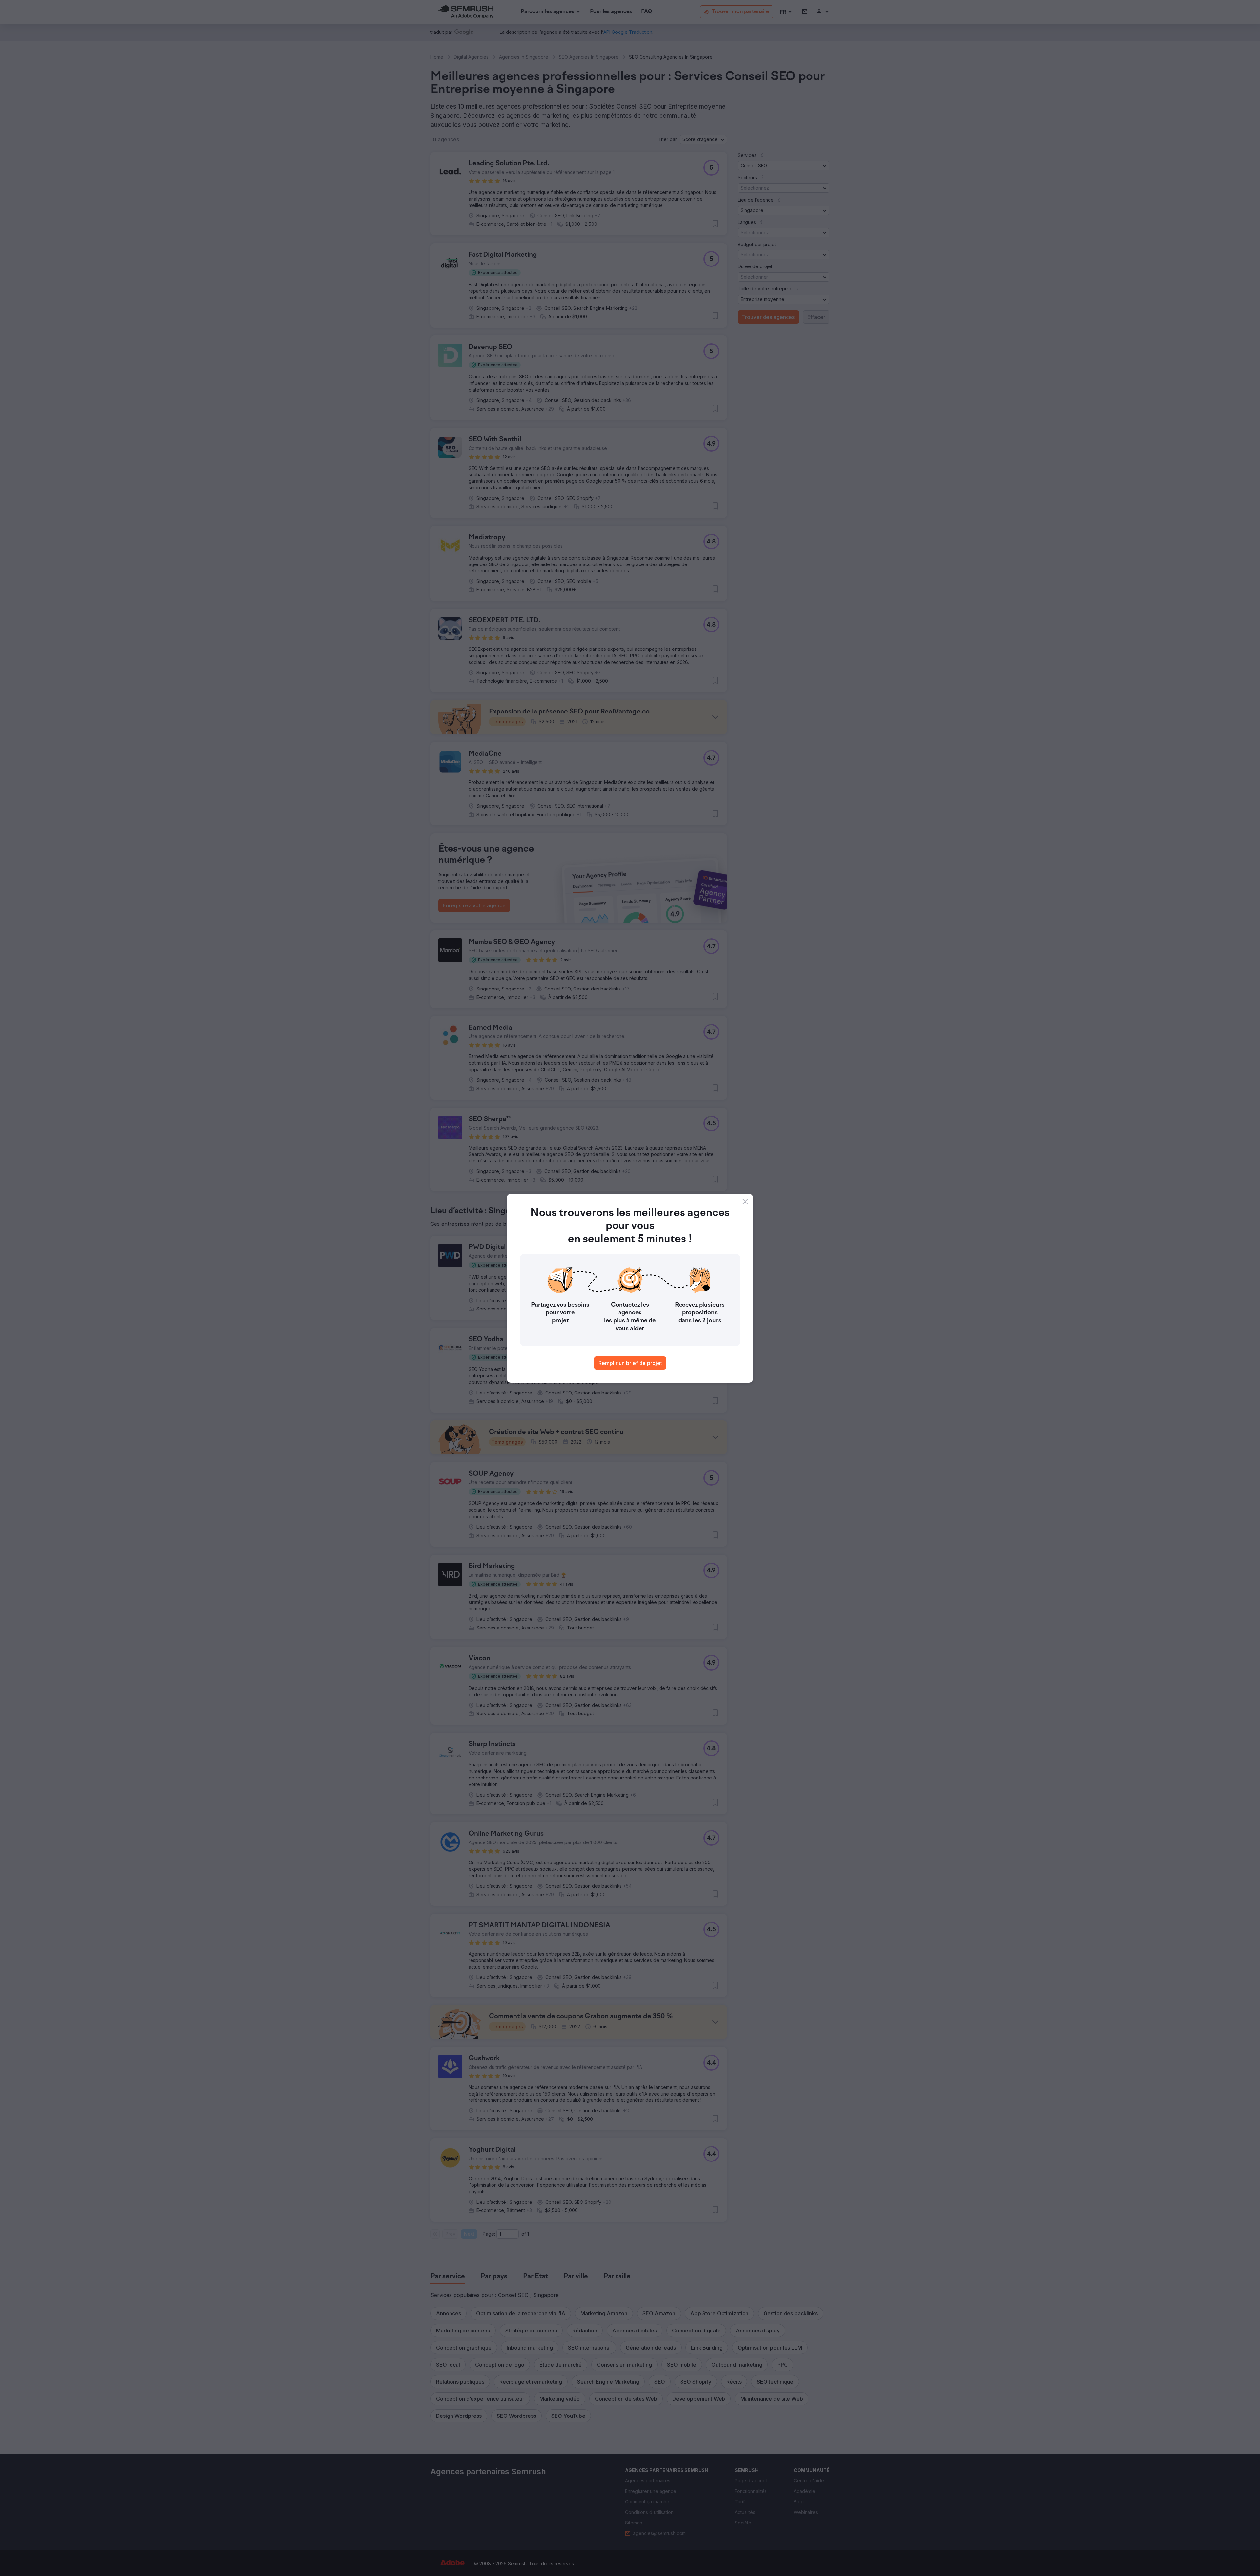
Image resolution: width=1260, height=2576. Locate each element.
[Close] (745, 1202)
